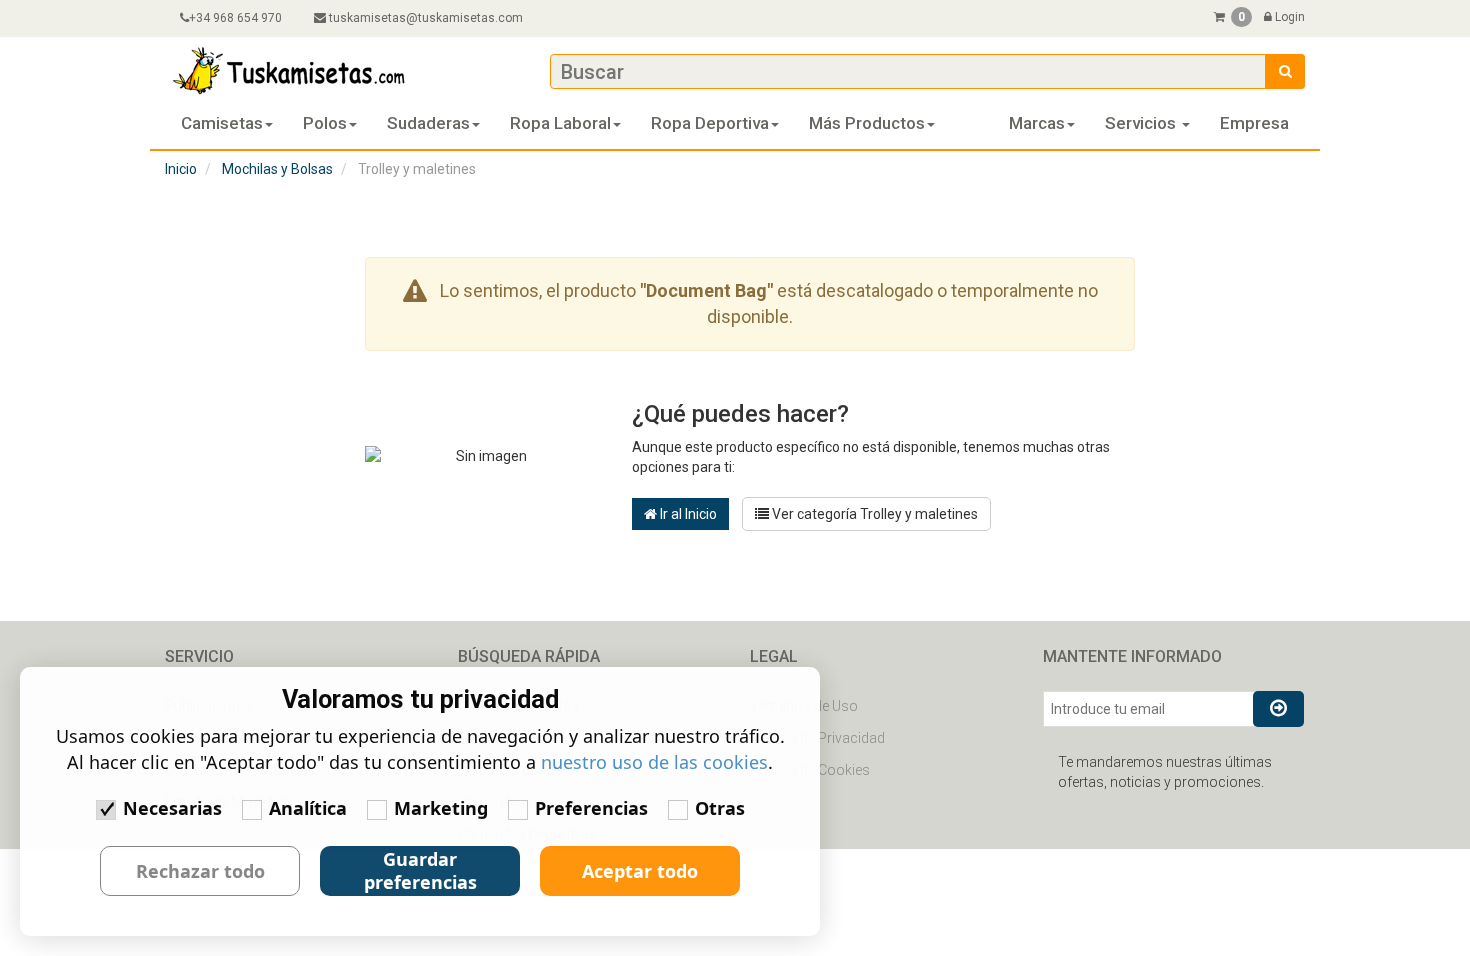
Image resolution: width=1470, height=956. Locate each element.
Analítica (308, 808)
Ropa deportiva (710, 123)
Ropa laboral (560, 123)
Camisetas (222, 123)
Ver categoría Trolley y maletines (873, 514)
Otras (720, 808)
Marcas (1037, 123)
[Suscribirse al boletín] (1278, 709)
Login (1288, 17)
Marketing (441, 808)
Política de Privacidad (817, 738)
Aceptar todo (640, 871)
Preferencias (591, 808)
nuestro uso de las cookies (654, 762)
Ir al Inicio (687, 514)
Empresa (1254, 123)
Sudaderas (428, 123)
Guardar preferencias (420, 870)
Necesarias (172, 808)
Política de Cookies (810, 770)
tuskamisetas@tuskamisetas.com (426, 18)
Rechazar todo (200, 871)
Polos (325, 123)
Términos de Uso (804, 706)
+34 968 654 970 (235, 18)
